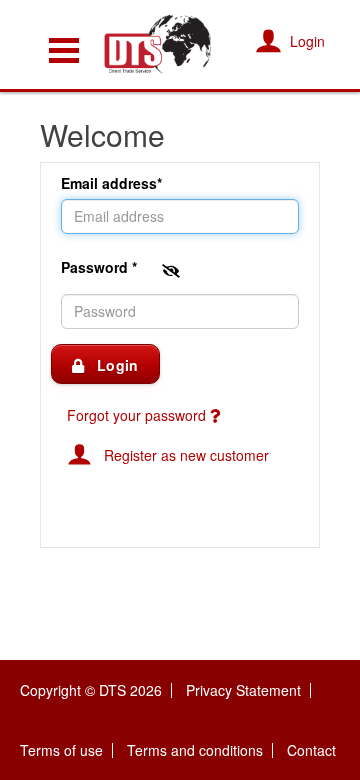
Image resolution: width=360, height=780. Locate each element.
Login (111, 365)
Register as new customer (180, 455)
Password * (101, 266)
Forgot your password (138, 415)
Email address (109, 183)
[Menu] (64, 50)
